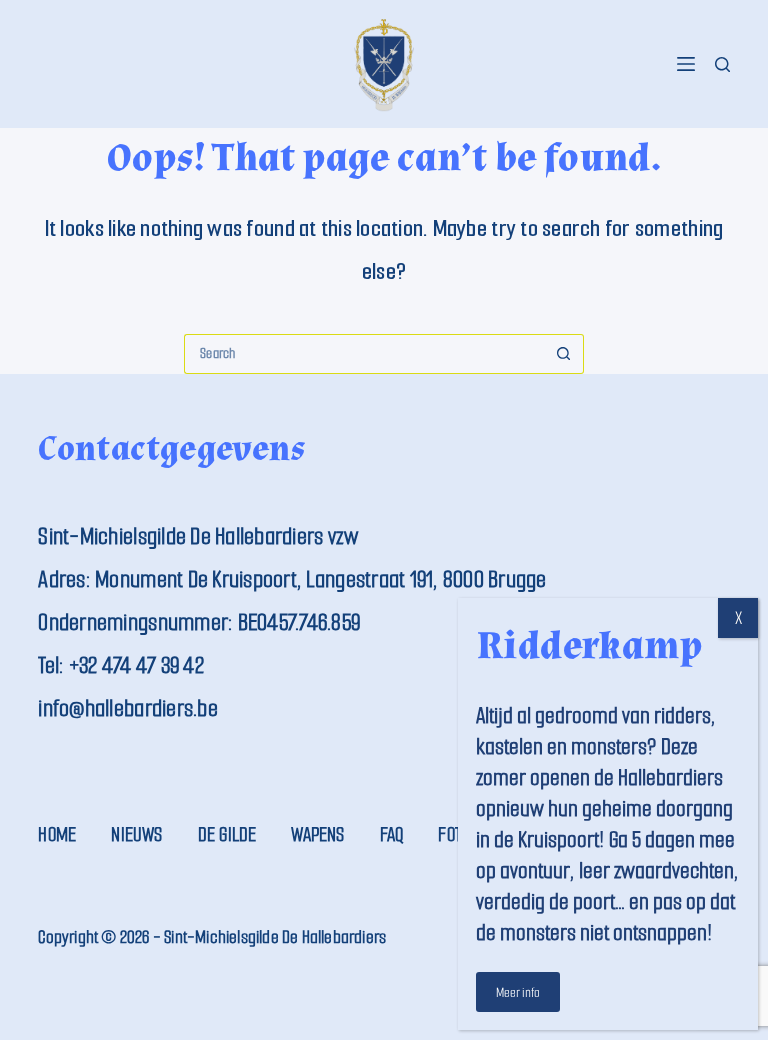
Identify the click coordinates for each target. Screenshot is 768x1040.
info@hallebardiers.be (127, 708)
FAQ (392, 834)
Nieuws (136, 834)
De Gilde (227, 834)
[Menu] (686, 64)
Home (57, 834)
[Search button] (564, 354)
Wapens (317, 834)
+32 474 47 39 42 (136, 665)
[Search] (722, 64)
